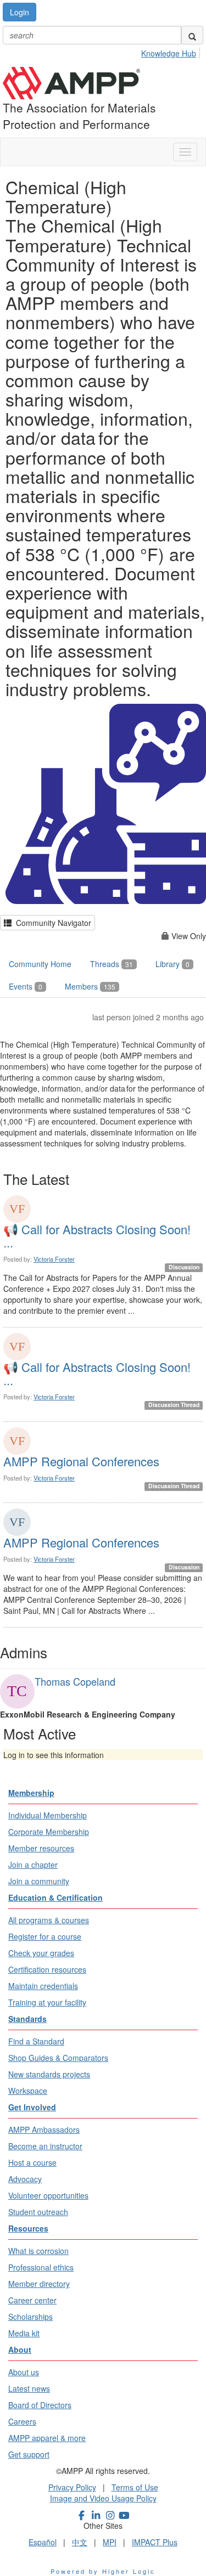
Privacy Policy (72, 2487)
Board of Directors (40, 2405)
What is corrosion (38, 2251)
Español (43, 2542)
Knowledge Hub (169, 53)
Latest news (29, 2388)
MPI (110, 2542)
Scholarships (30, 2317)
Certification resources (47, 1969)
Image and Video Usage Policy (103, 2498)
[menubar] (172, 52)
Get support (29, 2454)
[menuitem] (172, 52)
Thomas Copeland (75, 1681)
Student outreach (38, 2212)
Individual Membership (48, 1815)
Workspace (28, 2091)
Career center (32, 2300)
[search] (192, 35)
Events (26, 986)
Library (172, 964)
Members (90, 986)
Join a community (39, 1881)
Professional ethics (41, 2267)
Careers (22, 2421)
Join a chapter (33, 1865)
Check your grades (41, 1953)
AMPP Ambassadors (44, 2129)
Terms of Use (135, 2487)
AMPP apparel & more (47, 2438)
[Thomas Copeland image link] (17, 1691)
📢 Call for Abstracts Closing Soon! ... (97, 1236)
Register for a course (45, 1936)
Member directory (39, 2284)
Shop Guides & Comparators (58, 2058)
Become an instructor (45, 2146)
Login (20, 12)
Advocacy (25, 2179)
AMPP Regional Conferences (81, 1461)
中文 (80, 2542)
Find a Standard (36, 2041)
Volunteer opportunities (48, 2195)
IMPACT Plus (155, 2542)
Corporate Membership (49, 1832)
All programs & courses (49, 1920)
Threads (112, 964)
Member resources (41, 1848)
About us (24, 2372)
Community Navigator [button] (51, 923)
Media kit (24, 2333)
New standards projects (49, 2074)
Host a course (32, 2162)
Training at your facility (47, 2002)
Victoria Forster (54, 1259)
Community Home (40, 964)
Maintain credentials (43, 1986)
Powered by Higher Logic (103, 2571)
